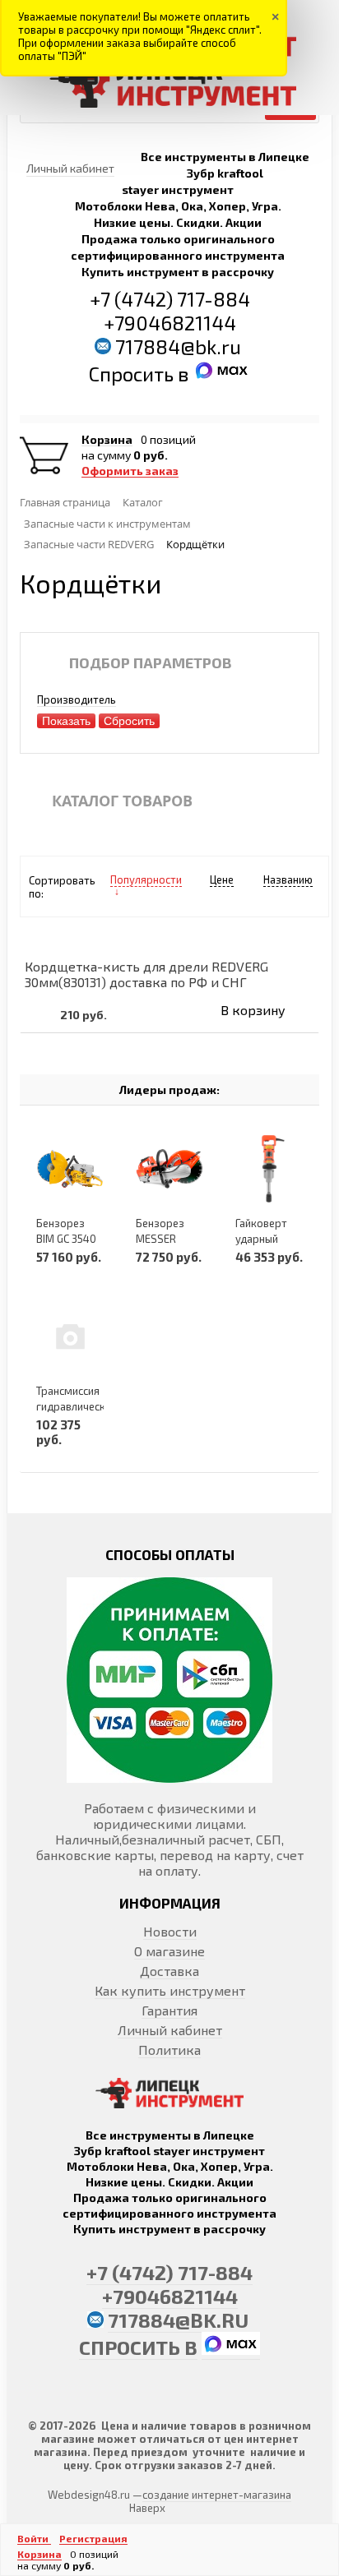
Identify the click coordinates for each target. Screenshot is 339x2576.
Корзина (107, 440)
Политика (169, 2050)
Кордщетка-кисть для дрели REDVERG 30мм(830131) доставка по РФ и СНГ (146, 974)
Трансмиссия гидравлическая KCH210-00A (77, 1406)
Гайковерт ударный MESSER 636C (269, 1239)
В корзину (253, 1010)
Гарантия (169, 2010)
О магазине (169, 1951)
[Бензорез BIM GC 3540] (70, 1168)
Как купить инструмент (170, 1990)
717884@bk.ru (178, 346)
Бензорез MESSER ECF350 (160, 1239)
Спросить (133, 374)
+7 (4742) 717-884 (170, 299)
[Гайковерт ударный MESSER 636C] (269, 1168)
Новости (170, 1931)
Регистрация (93, 2538)
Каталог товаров (122, 801)
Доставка (169, 1971)
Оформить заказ (130, 471)
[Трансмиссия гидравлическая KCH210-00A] (70, 1336)
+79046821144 (170, 323)
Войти (34, 2538)
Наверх (147, 2508)
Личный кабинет (170, 2030)
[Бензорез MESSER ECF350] (169, 1168)
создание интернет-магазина (217, 2495)
